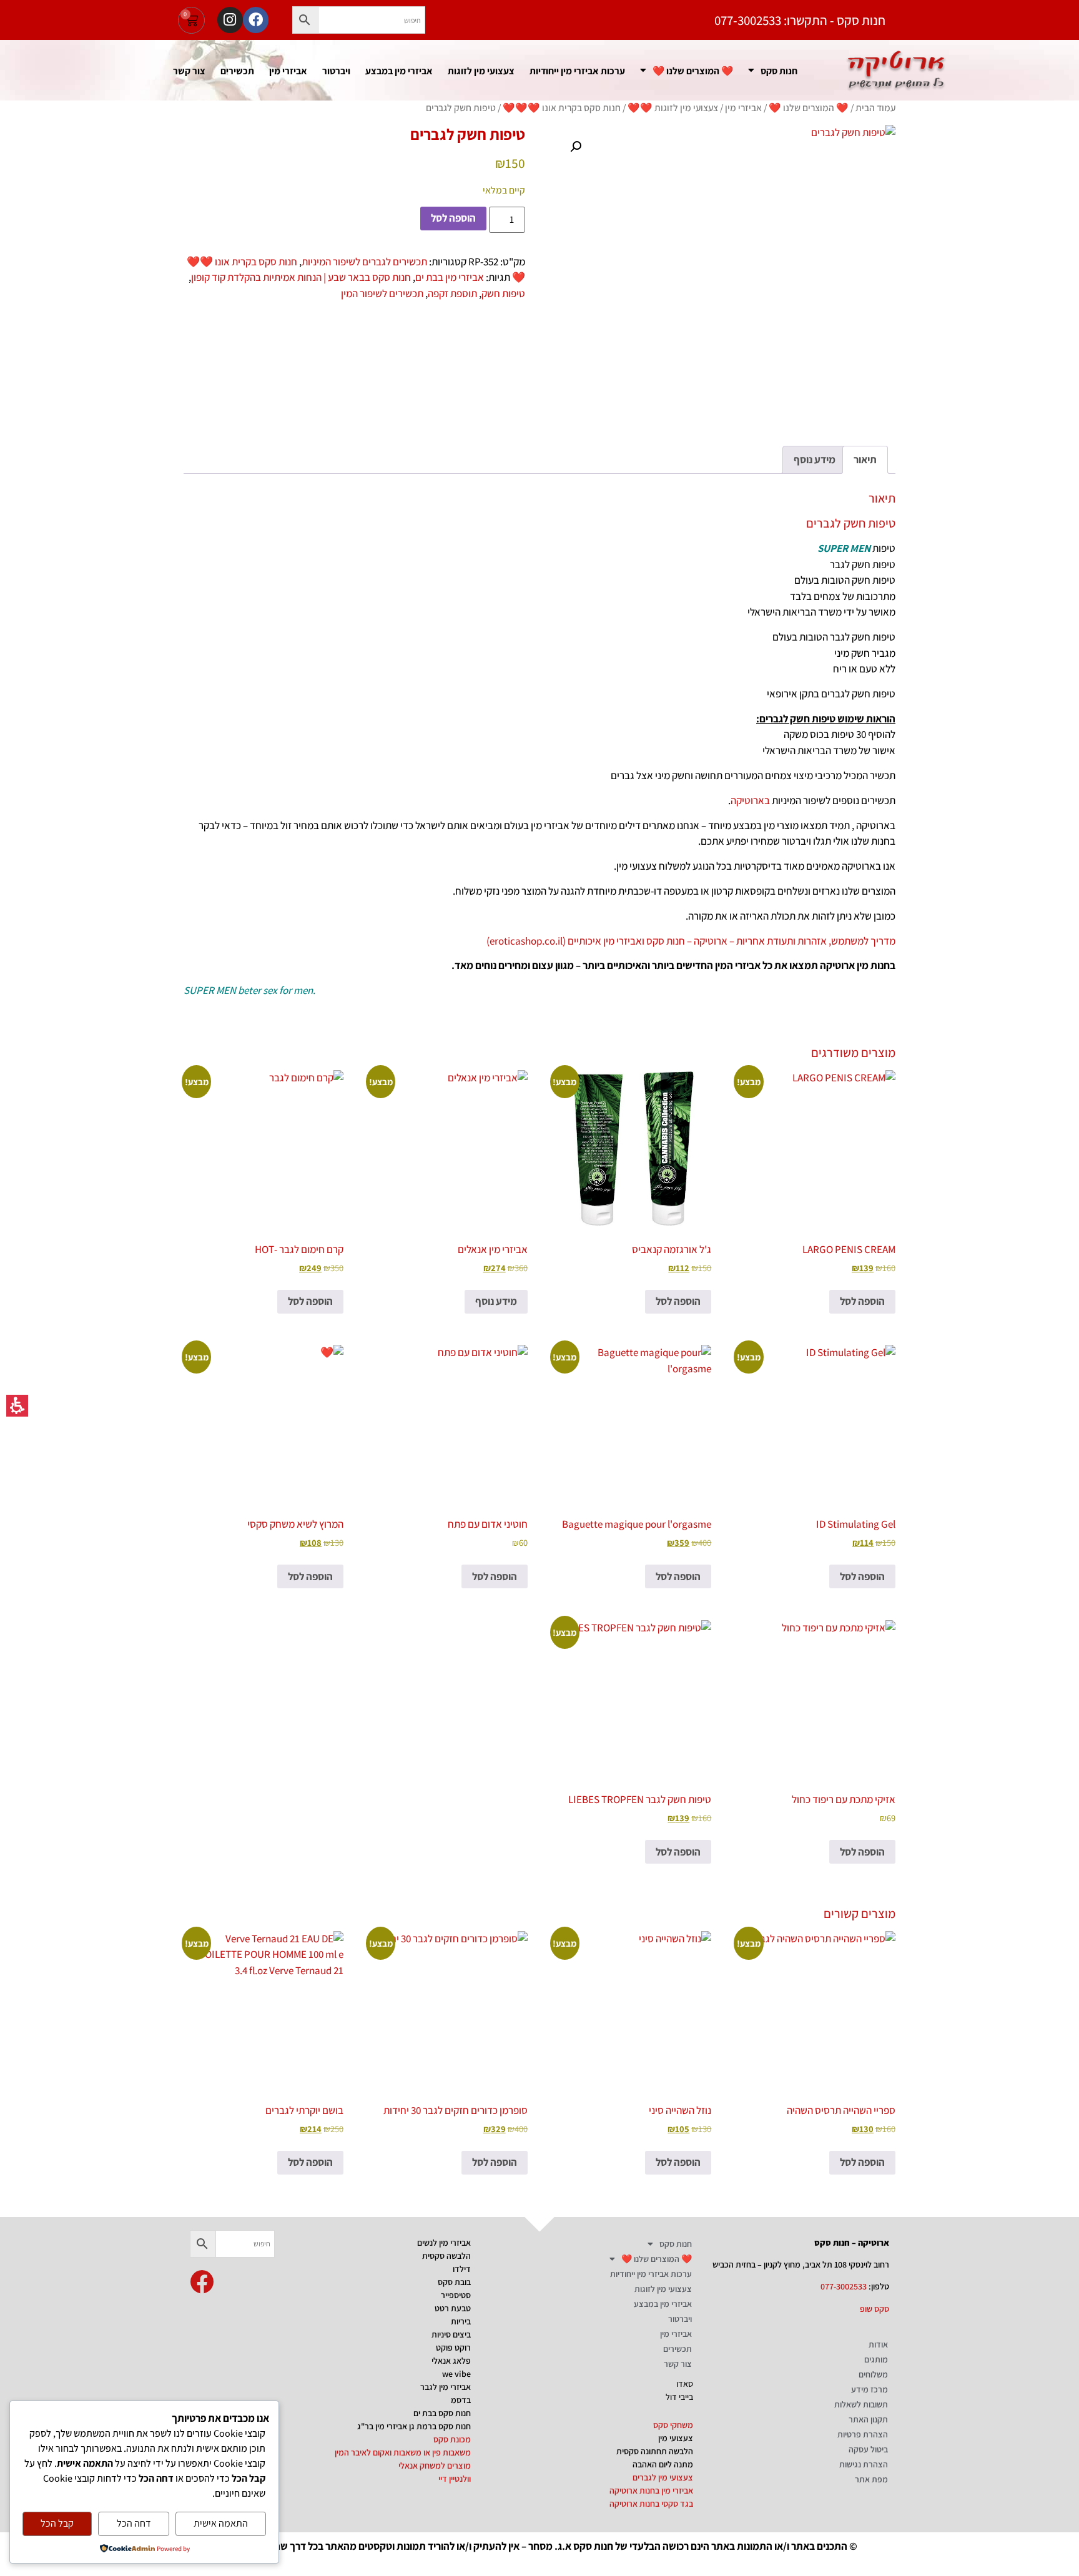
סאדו (685, 2384)
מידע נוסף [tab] (815, 460)
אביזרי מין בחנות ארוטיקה (651, 2490)
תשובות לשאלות (861, 2404)
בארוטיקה (750, 800)
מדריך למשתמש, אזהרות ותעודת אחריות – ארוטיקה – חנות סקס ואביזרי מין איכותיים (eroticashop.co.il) (691, 941)
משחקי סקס (673, 2425)
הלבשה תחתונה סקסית (655, 2451)
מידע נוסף (496, 1301)
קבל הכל (57, 2523)
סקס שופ (875, 2309)
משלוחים (873, 2374)
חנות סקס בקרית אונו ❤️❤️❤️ (562, 107)
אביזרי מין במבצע (399, 71)
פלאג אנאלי (451, 2361)
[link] (202, 2282)
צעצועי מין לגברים (663, 2477)
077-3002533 (844, 2286)
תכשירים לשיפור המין (382, 293)
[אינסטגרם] (230, 20)
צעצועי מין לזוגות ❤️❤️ (673, 107)
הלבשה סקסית (446, 2256)
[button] (305, 20)
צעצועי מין (676, 2438)
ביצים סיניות (451, 2334)
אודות (878, 2344)
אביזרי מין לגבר (446, 2387)
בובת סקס (454, 2282)
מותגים (876, 2359)
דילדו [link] (462, 2269)
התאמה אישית (221, 2523)
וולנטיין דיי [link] (455, 2479)
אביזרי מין (288, 71)
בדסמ (461, 2400)
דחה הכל (134, 2523)
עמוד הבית (875, 107)
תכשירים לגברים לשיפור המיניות (364, 262)
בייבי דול (679, 2397)
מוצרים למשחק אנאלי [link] (435, 2465)
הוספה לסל (453, 218)
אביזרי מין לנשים (444, 2243)
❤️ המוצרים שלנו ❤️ (693, 71)
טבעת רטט (453, 2308)
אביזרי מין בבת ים (450, 277)
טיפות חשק (503, 293)
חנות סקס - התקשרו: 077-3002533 (800, 20)
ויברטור (336, 71)
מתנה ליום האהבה (663, 2464)
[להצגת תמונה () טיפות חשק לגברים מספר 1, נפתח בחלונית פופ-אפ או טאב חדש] (725, 275)
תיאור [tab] (865, 460)
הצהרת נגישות (864, 2464)
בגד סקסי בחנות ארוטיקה (651, 2504)
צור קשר (189, 71)
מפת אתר (871, 2479)
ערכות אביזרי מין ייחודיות (577, 71)
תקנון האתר (868, 2419)
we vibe (456, 2374)
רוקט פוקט (453, 2347)
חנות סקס (779, 71)
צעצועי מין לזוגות (481, 71)
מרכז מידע (870, 2389)
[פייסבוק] (256, 20)
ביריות (461, 2321)
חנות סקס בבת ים (442, 2413)
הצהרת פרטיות (863, 2434)
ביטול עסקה (868, 2449)
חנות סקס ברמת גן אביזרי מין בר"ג (414, 2426)
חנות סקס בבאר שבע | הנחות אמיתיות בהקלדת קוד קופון (301, 277)
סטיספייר (456, 2295)
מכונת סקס (452, 2439)
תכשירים (237, 71)
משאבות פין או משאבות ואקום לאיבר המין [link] (403, 2452)
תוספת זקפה (452, 293)
